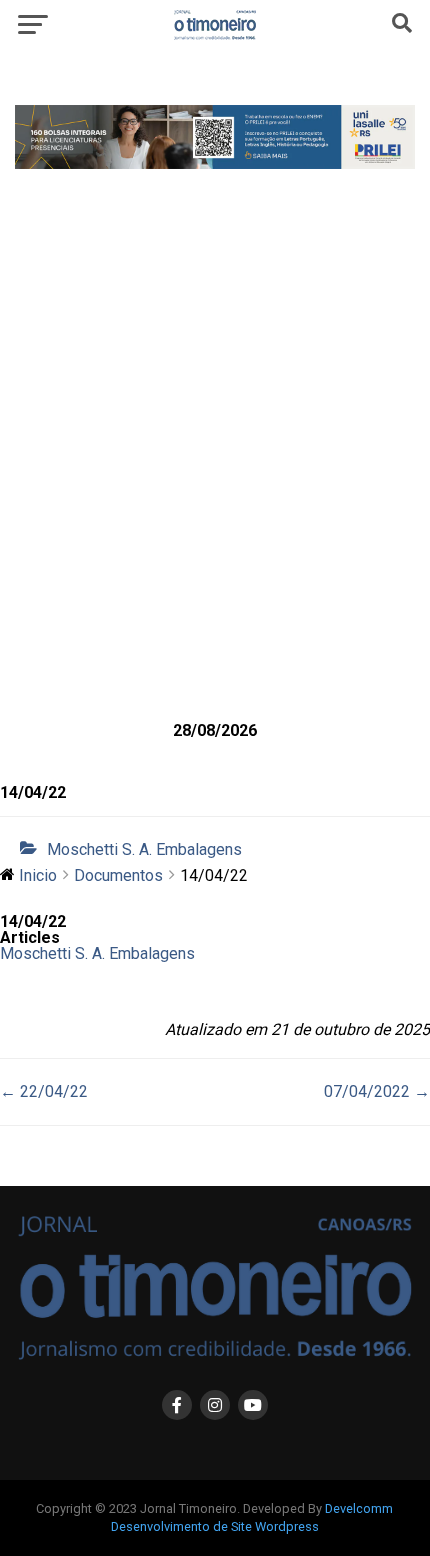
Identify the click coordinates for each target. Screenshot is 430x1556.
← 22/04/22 (44, 1091)
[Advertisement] (215, 476)
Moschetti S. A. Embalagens (144, 849)
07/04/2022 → (377, 1091)
